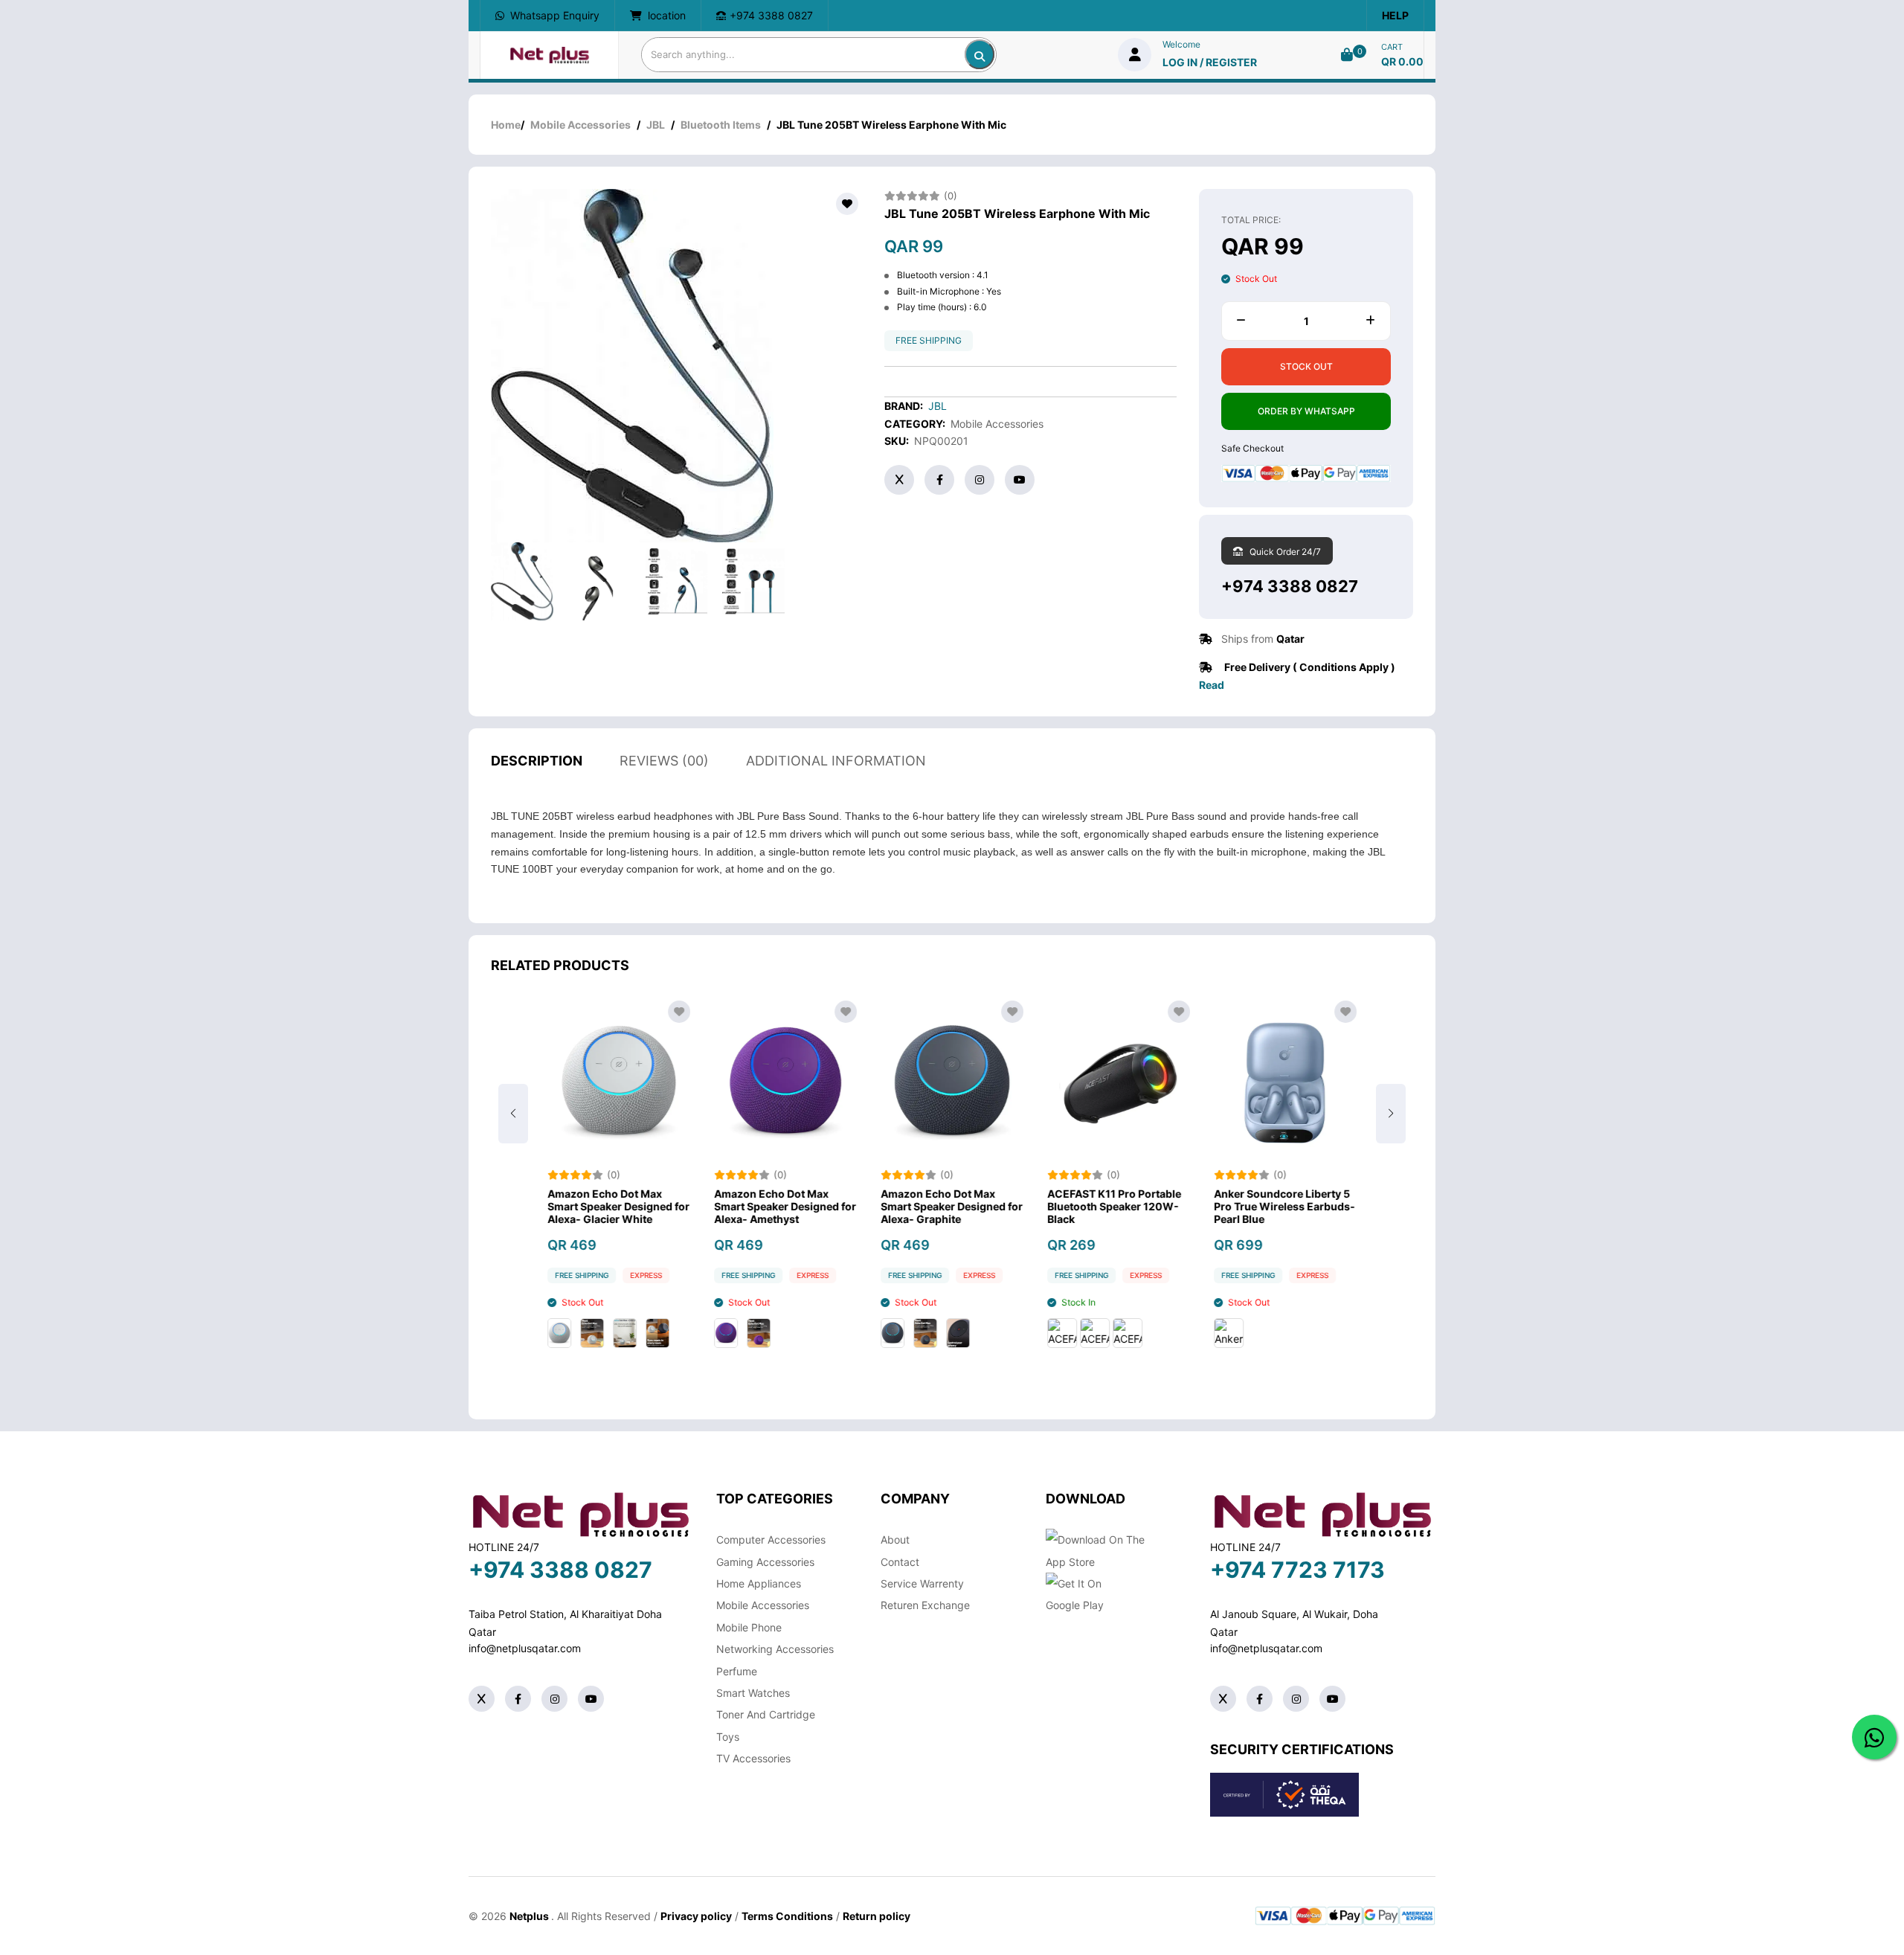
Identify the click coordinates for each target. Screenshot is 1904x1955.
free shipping (929, 340)
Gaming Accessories (765, 1562)
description (537, 761)
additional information (836, 761)
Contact (900, 1562)
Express (646, 1275)
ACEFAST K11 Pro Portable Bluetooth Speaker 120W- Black (1114, 1207)
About (895, 1540)
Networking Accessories (775, 1649)
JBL (656, 125)
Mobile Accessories (580, 125)
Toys (728, 1737)
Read (1212, 685)
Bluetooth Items (721, 125)
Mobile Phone (749, 1627)
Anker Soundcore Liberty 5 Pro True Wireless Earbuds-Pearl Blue (1284, 1207)
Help (1395, 15)
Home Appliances (759, 1583)
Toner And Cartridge (766, 1714)
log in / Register (1210, 62)
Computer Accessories (771, 1540)
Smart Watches (753, 1693)
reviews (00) (664, 761)
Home (506, 125)
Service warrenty (922, 1583)
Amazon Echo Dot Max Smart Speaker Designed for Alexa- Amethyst (785, 1207)
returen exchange (925, 1605)
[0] (1347, 55)
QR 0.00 (1402, 61)
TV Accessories (753, 1758)
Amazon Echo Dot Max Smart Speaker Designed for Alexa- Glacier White (618, 1207)
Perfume (737, 1671)
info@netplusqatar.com (525, 1648)
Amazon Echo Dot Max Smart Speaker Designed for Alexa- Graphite (952, 1207)
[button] (1391, 1114)
